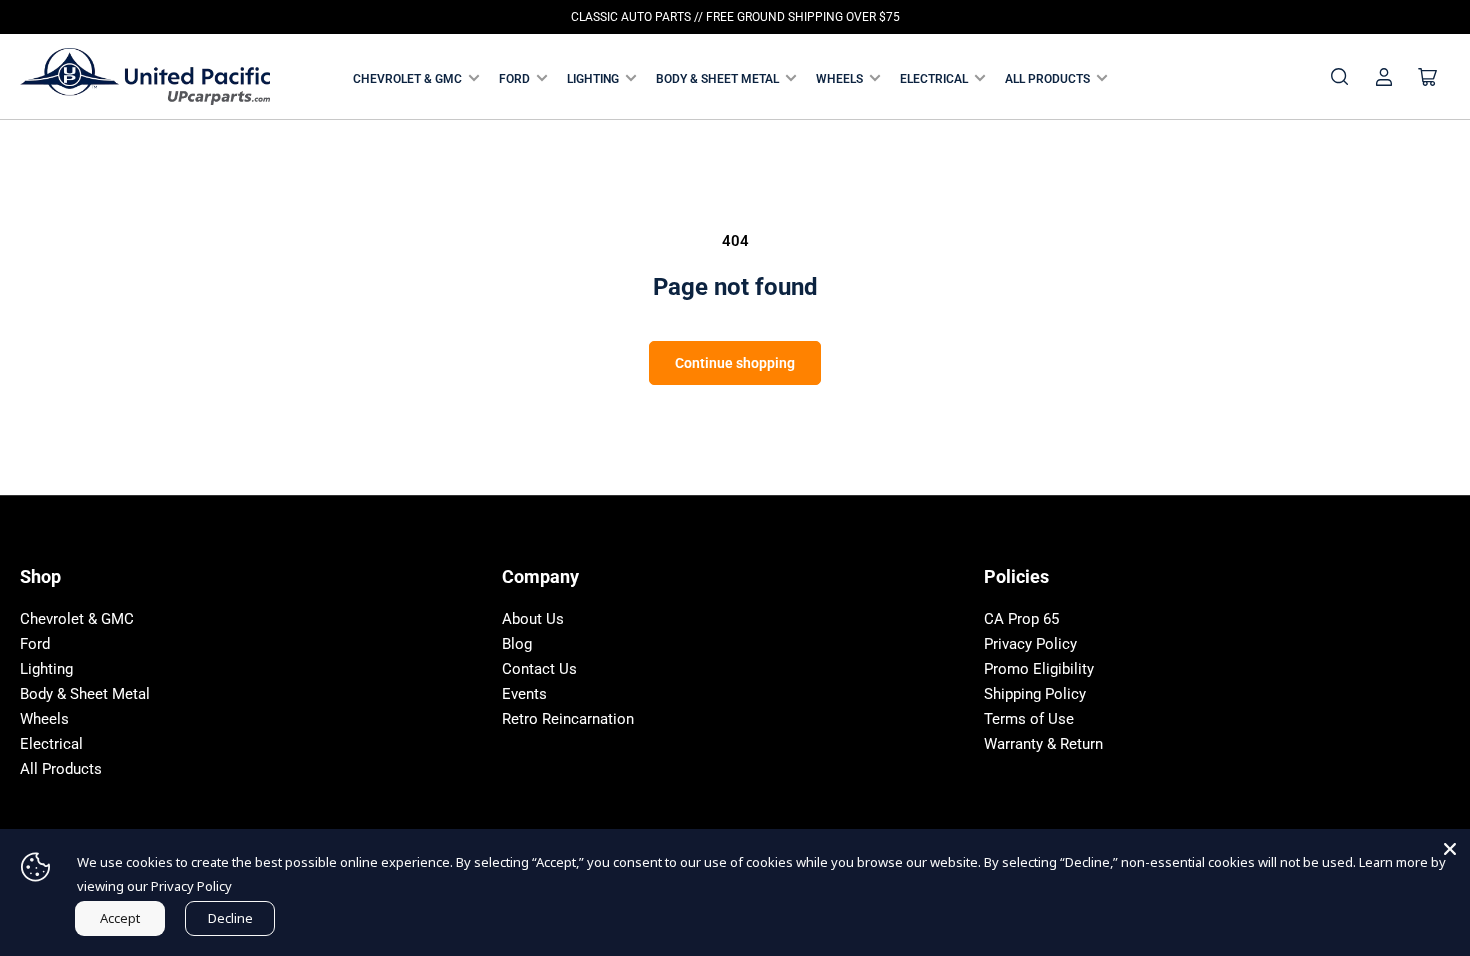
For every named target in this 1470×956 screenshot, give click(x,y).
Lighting (593, 79)
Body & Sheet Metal (717, 79)
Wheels (839, 79)
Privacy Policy (1030, 644)
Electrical (934, 79)
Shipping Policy (1035, 694)
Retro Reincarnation (568, 719)
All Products (1047, 79)
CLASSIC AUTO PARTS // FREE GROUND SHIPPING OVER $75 (735, 17)
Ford (514, 79)
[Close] (1450, 849)
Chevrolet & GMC (407, 79)
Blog (517, 644)
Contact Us (539, 669)
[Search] (1340, 77)
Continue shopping (735, 363)
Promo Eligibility (1039, 669)
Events (524, 694)
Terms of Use (1029, 719)
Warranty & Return (1043, 744)
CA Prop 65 (1021, 619)
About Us (533, 619)
